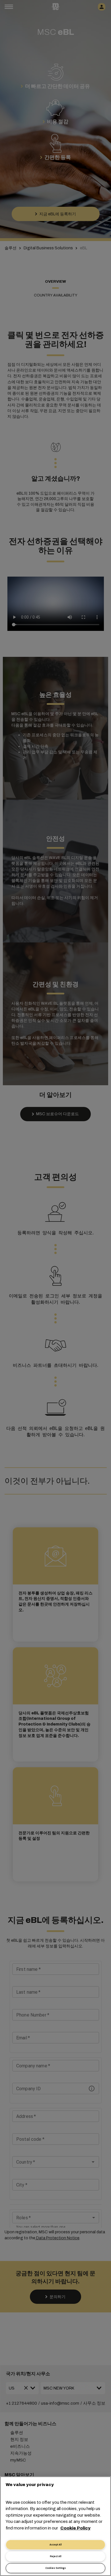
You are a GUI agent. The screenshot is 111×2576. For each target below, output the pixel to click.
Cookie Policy (75, 2528)
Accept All (55, 2545)
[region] (55, 2526)
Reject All (55, 2556)
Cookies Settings (55, 2568)
